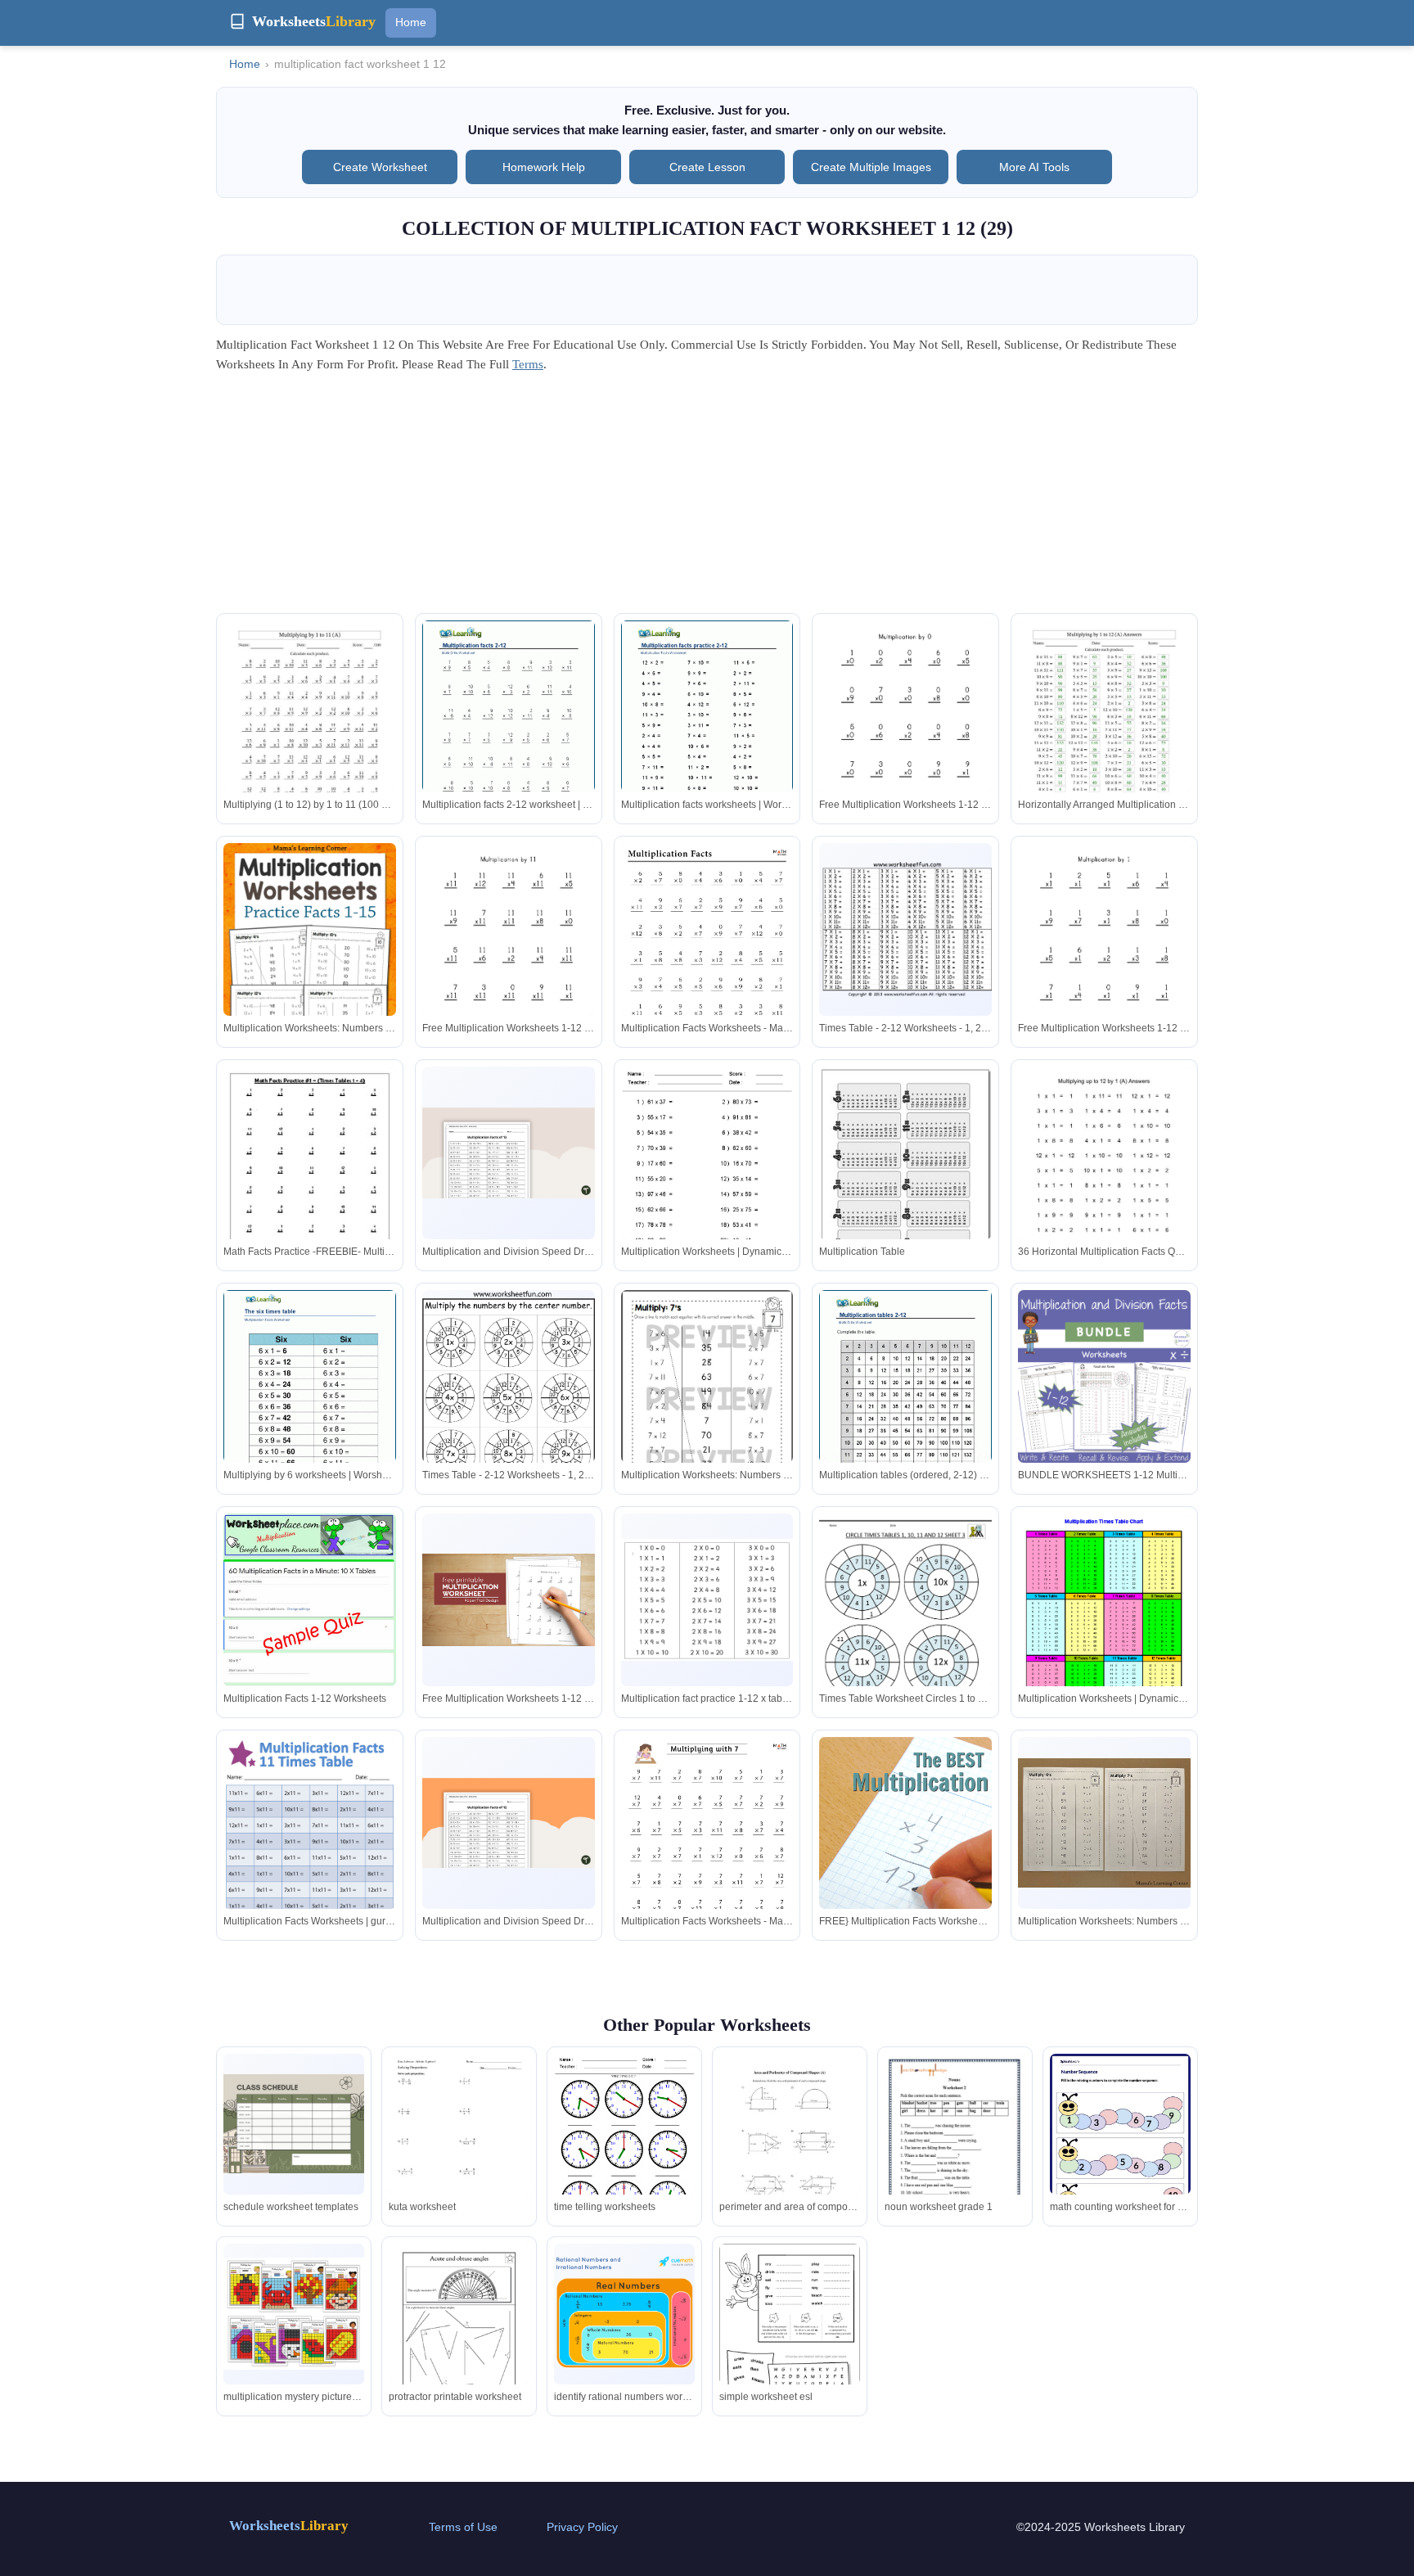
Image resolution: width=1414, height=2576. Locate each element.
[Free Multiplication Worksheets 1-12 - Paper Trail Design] (905, 732)
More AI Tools (1034, 167)
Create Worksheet (380, 167)
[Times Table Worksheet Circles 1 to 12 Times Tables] (905, 1625)
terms (528, 364)
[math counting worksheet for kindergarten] (1120, 2144)
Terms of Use (463, 2527)
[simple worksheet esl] (790, 2341)
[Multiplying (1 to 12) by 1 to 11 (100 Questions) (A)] (310, 732)
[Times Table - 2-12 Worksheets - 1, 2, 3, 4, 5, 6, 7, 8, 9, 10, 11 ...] (905, 929)
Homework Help (544, 167)
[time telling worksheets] (624, 2145)
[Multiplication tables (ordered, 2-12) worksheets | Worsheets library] (905, 1401)
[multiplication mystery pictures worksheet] (294, 2314)
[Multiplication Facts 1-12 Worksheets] (310, 1611)
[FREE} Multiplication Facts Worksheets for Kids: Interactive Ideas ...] (905, 1856)
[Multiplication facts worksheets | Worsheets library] (707, 732)
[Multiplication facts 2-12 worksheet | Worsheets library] (509, 732)
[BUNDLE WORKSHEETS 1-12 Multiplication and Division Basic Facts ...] (1104, 1376)
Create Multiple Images (871, 167)
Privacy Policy (582, 2527)
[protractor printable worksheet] (459, 2335)
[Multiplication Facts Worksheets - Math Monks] (707, 965)
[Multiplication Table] (905, 1174)
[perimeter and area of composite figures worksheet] (790, 2145)
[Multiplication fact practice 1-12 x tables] (707, 1600)
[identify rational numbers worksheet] (624, 2313)
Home (411, 22)
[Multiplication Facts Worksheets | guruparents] (310, 1852)
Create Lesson (707, 167)
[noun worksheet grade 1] (955, 2154)
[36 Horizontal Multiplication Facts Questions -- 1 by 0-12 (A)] (1104, 1178)
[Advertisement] (707, 499)
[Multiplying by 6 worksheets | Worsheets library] (310, 1401)
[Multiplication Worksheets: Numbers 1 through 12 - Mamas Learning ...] (310, 972)
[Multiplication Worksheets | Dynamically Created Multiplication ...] (707, 1178)
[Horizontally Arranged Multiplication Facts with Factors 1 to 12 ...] (1104, 732)
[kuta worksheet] (459, 2145)
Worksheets (289, 2526)
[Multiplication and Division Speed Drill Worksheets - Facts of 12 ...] (509, 1153)
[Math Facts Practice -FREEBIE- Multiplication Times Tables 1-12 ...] (310, 1178)
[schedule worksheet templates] (294, 2124)
